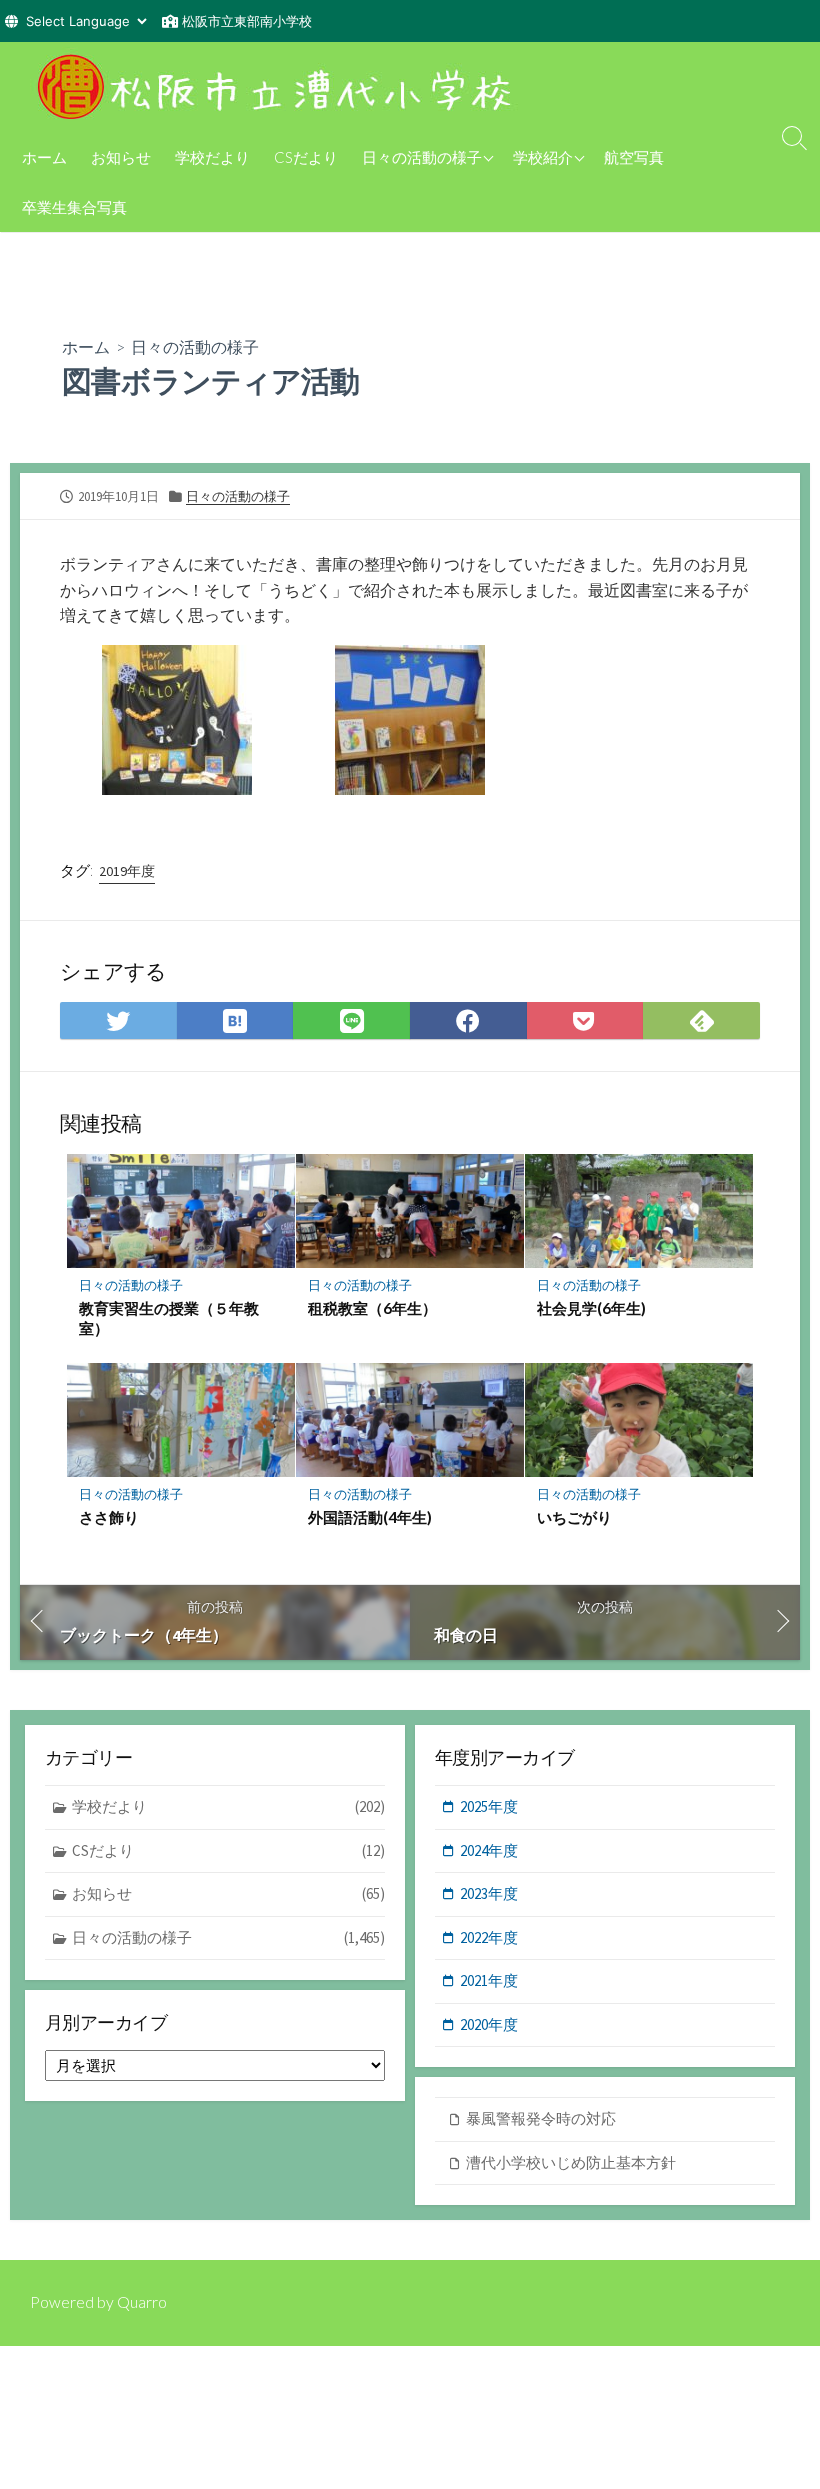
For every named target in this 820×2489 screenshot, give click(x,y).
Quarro (142, 2302)
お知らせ (121, 157)
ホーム (44, 157)
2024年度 (489, 1850)
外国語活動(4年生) (370, 1517)
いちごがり (574, 1517)
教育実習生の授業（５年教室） (169, 1318)
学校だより (212, 157)
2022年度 (489, 1937)
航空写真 (634, 157)
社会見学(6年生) (591, 1308)
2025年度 (489, 1806)
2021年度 (489, 1980)
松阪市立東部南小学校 (247, 21)
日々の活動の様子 (422, 157)
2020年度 (489, 2024)
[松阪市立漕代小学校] (280, 87)
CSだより (306, 157)
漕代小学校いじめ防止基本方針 (571, 2162)
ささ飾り (109, 1517)
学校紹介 (543, 157)
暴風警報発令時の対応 (541, 2118)
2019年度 (127, 871)
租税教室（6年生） (372, 1308)
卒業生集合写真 (74, 207)
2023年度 (489, 1893)
